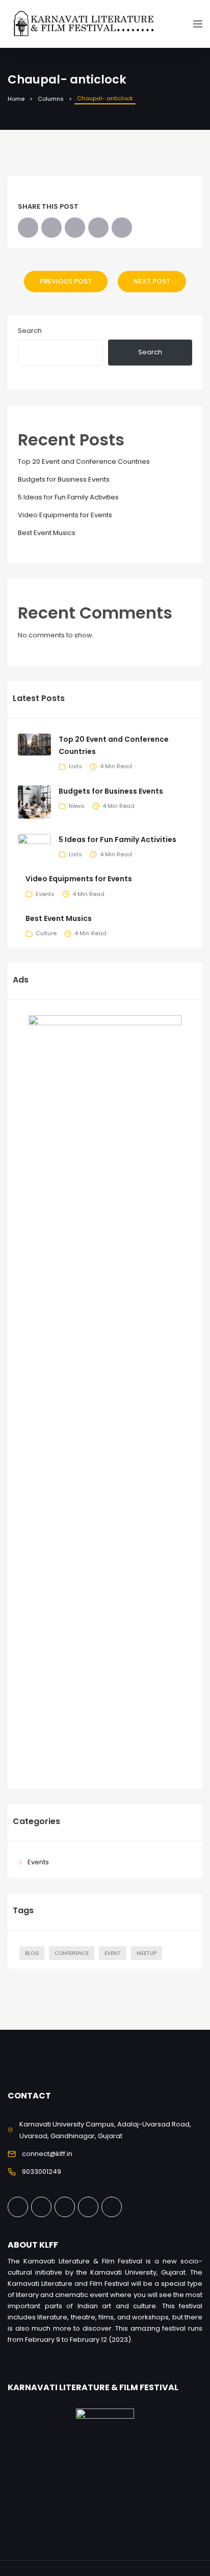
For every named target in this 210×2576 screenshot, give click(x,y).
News (77, 806)
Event (113, 1953)
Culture (46, 933)
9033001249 (42, 2172)
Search (30, 331)
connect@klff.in (47, 2154)
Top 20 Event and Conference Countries (84, 461)
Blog (32, 1953)
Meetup (147, 1953)
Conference (72, 1953)
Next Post (152, 281)
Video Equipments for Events (65, 515)
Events (45, 894)
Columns (51, 99)
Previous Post (66, 281)
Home (16, 99)
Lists (75, 766)
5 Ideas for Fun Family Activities (68, 497)
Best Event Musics (47, 533)
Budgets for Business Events (64, 479)
